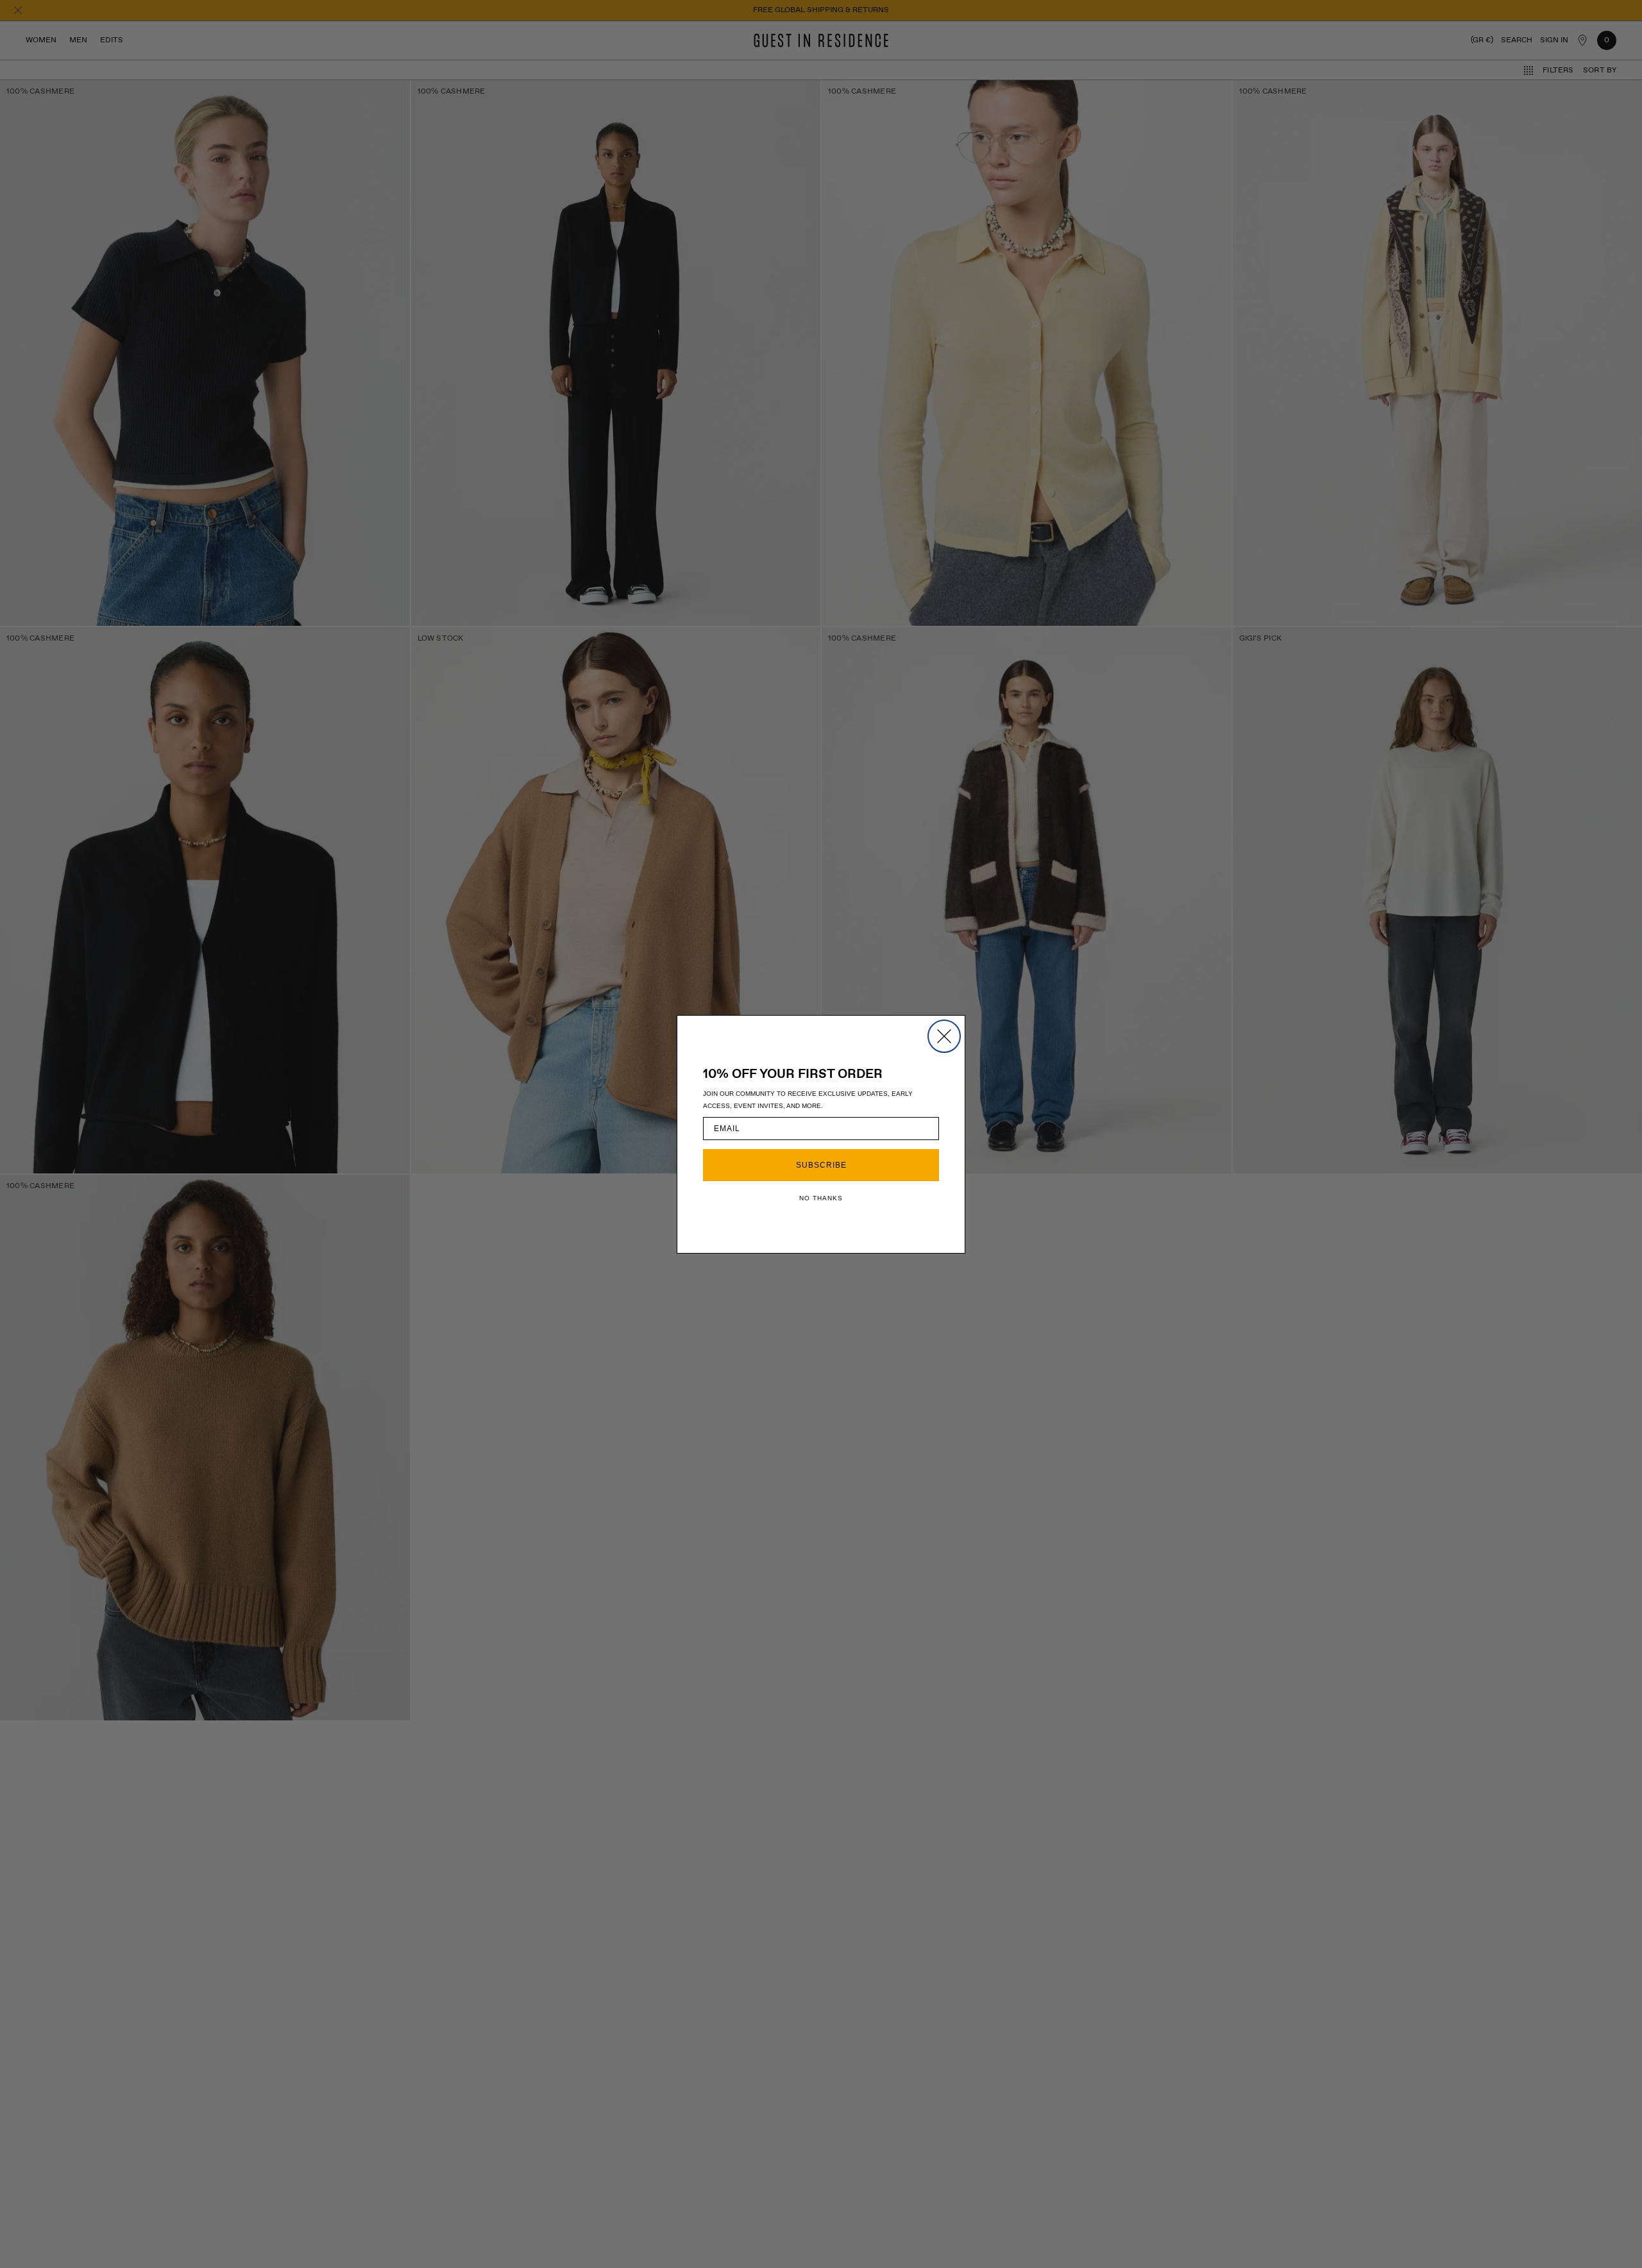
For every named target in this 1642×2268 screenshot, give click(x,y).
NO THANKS (821, 1198)
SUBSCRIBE (821, 1165)
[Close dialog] (944, 1036)
